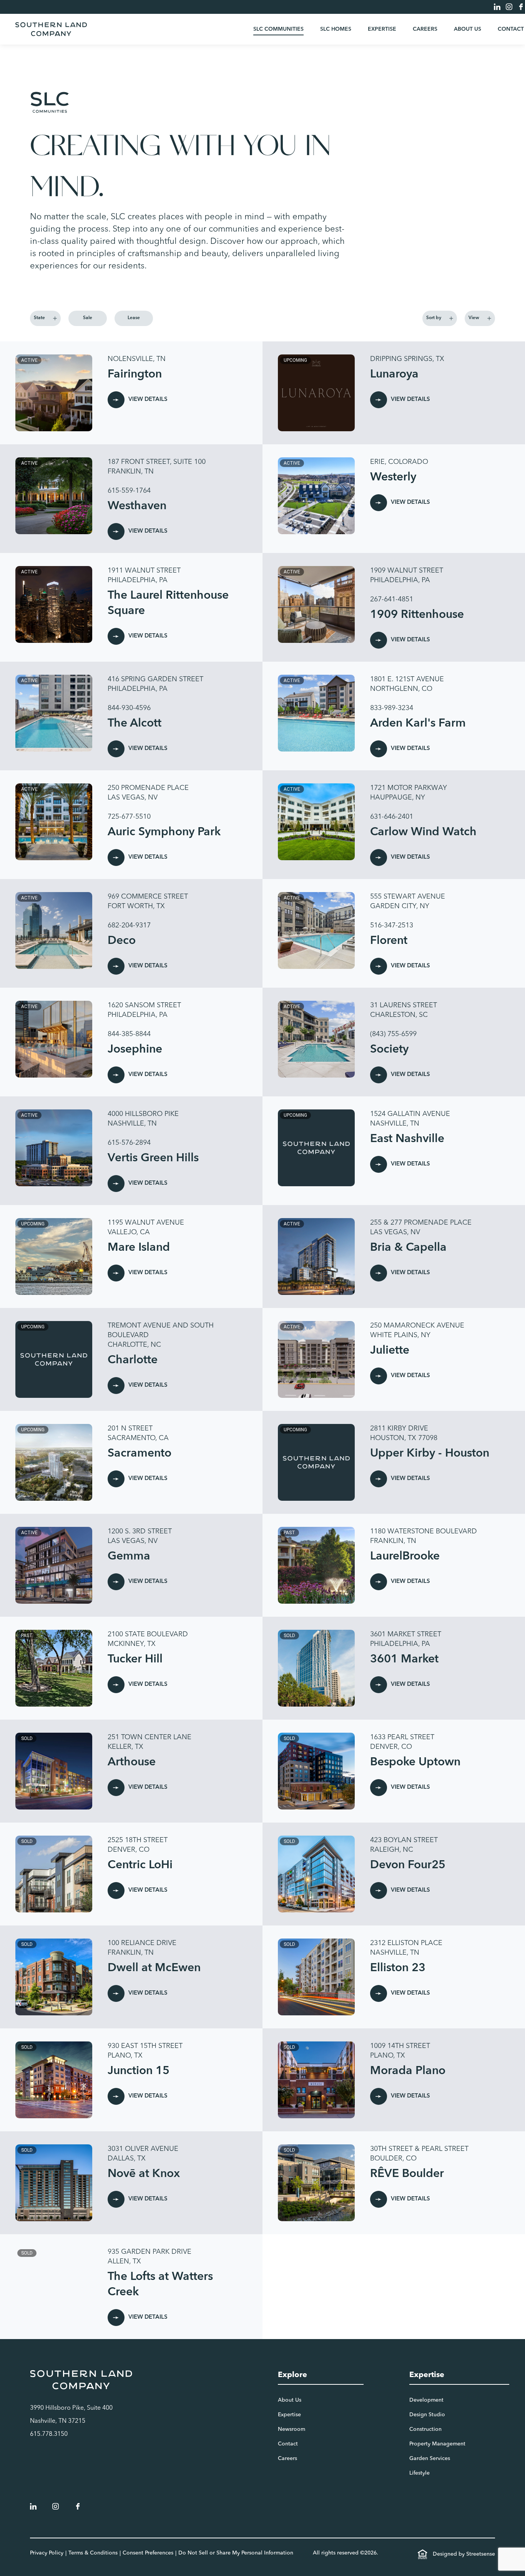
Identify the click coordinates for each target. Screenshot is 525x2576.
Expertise (382, 29)
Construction (425, 2429)
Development (426, 2400)
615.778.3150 (49, 2434)
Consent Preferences (148, 2553)
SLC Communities (278, 29)
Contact (511, 29)
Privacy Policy (47, 2553)
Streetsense (481, 2554)
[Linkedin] (497, 7)
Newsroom (292, 2429)
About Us (468, 29)
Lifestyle (420, 2473)
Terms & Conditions (93, 2553)
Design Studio (427, 2415)
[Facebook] (521, 7)
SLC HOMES (336, 29)
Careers (425, 29)
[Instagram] (509, 7)
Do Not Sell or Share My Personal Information (236, 2553)
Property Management (437, 2444)
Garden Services (430, 2458)
